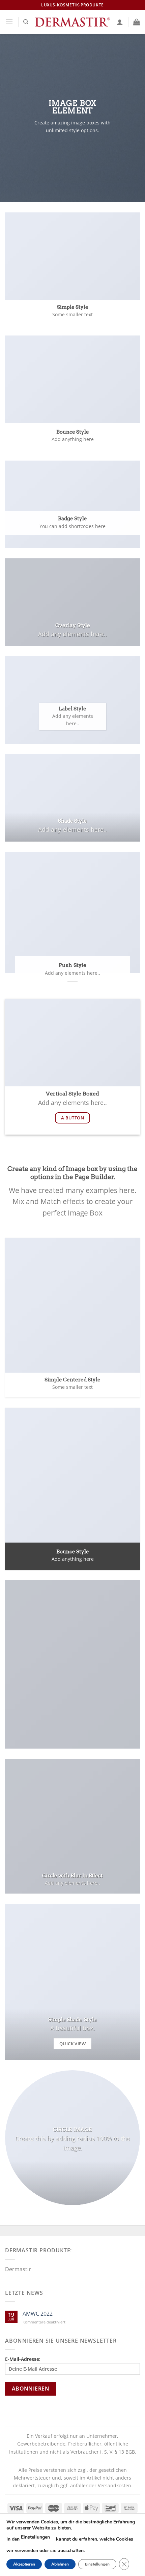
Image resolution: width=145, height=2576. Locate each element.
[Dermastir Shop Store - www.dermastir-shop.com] (72, 22)
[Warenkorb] (137, 22)
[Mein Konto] (120, 22)
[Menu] (9, 22)
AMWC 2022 (38, 2314)
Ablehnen (60, 2564)
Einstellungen (35, 2537)
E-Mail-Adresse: (23, 2359)
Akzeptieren (24, 2564)
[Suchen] (26, 22)
